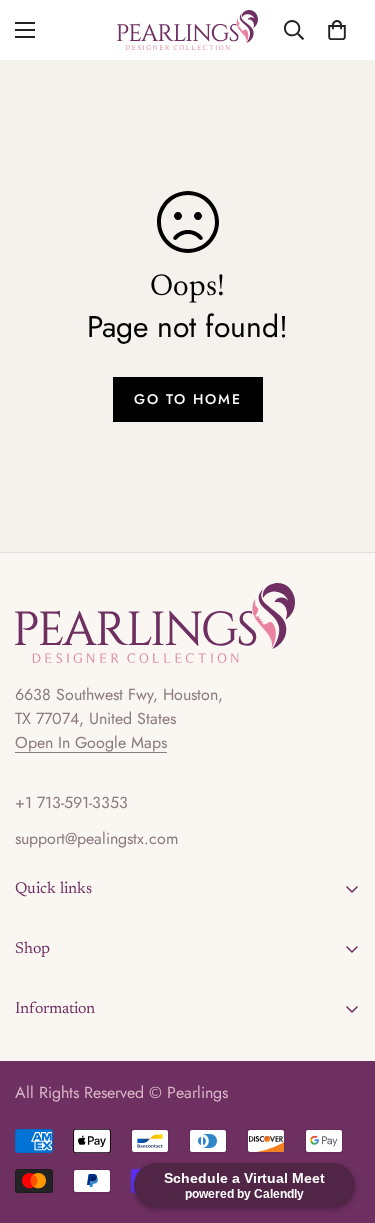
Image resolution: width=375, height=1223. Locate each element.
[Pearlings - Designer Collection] (187, 30)
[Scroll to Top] (339, 1117)
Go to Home (188, 399)
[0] (337, 30)
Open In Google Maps (91, 742)
